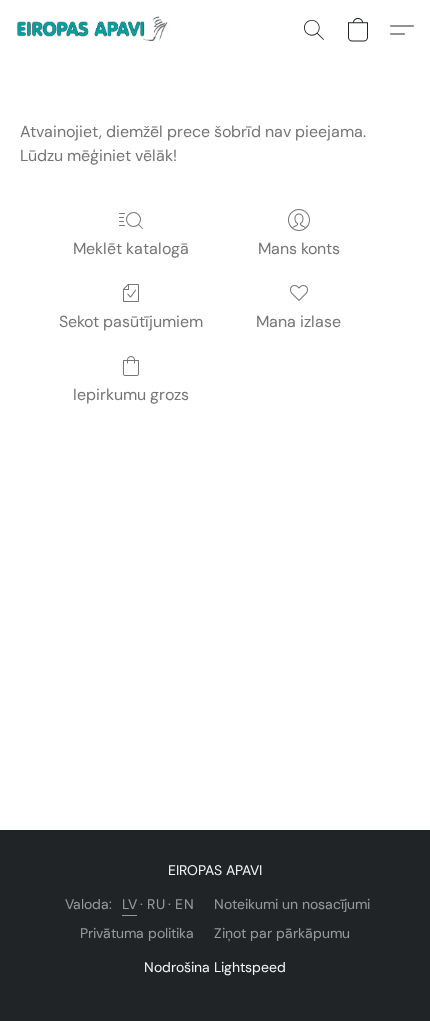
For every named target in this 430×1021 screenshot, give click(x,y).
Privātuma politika (137, 933)
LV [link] (129, 904)
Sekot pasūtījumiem (131, 321)
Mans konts (299, 248)
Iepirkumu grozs (131, 394)
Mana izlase (298, 321)
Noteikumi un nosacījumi (292, 904)
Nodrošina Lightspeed (215, 967)
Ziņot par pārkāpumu (282, 933)
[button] (98, 30)
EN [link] (184, 904)
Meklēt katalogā (131, 248)
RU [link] (156, 904)
